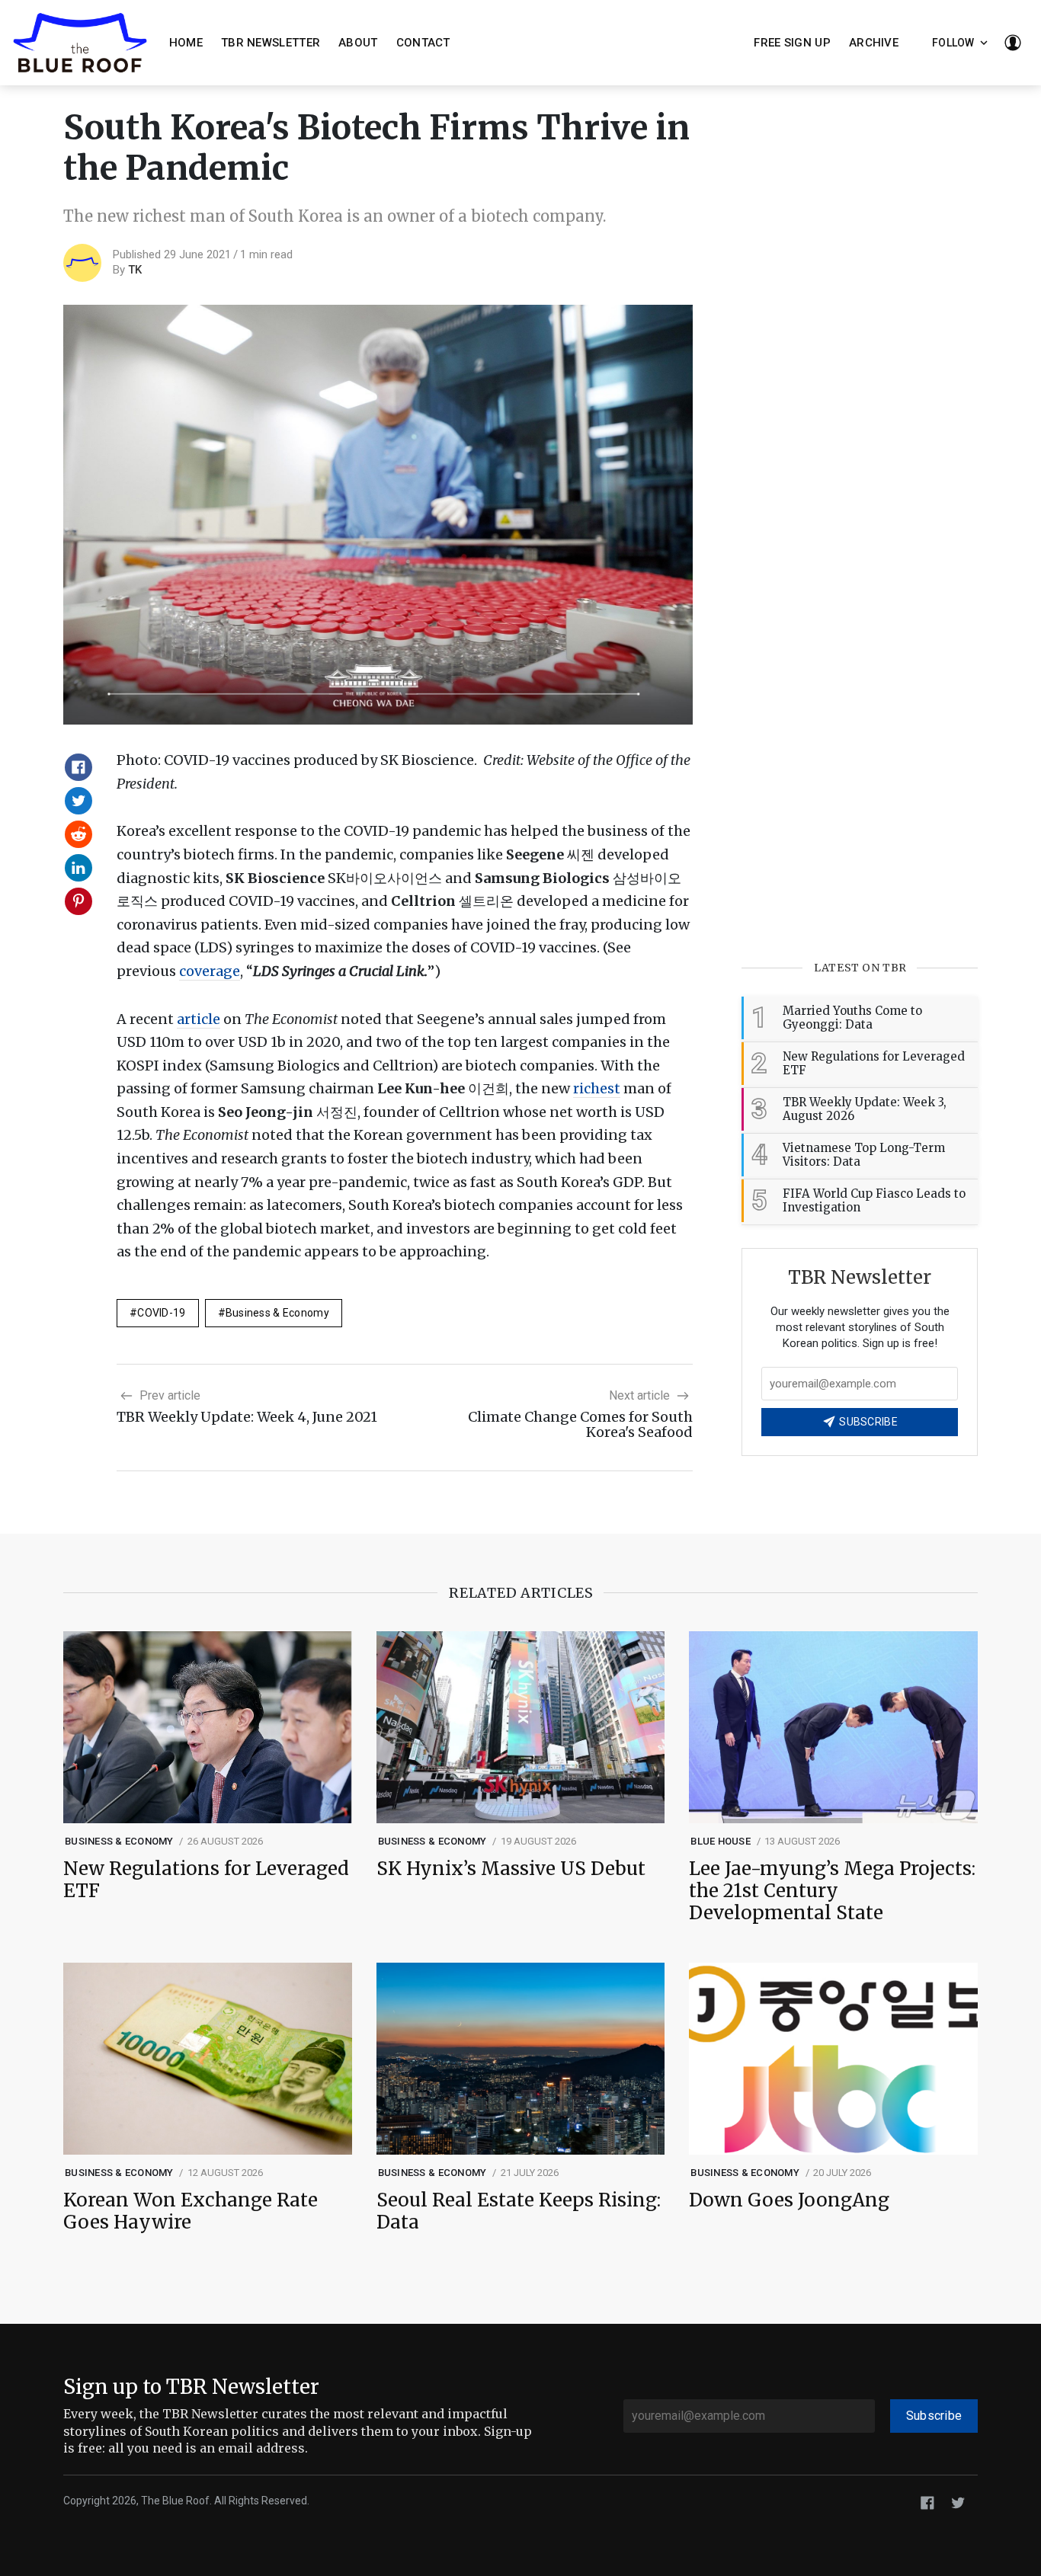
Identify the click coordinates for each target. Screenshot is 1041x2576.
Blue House (721, 1841)
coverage (210, 971)
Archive (874, 43)
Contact (423, 43)
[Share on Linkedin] (78, 868)
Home (186, 43)
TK (135, 270)
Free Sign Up (792, 43)
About (358, 43)
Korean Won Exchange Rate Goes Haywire (191, 2212)
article (199, 1019)
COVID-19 (161, 1313)
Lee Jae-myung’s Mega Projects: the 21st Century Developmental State (832, 1891)
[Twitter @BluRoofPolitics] (958, 2502)
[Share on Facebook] (78, 767)
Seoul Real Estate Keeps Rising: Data (519, 2212)
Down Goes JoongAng (789, 2201)
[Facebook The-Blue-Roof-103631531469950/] (927, 2502)
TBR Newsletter (271, 43)
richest (597, 1088)
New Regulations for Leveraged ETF (206, 1880)
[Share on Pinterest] (78, 901)
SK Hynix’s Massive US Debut (511, 1869)
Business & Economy (277, 1313)
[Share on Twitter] (78, 801)
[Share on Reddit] (78, 834)
